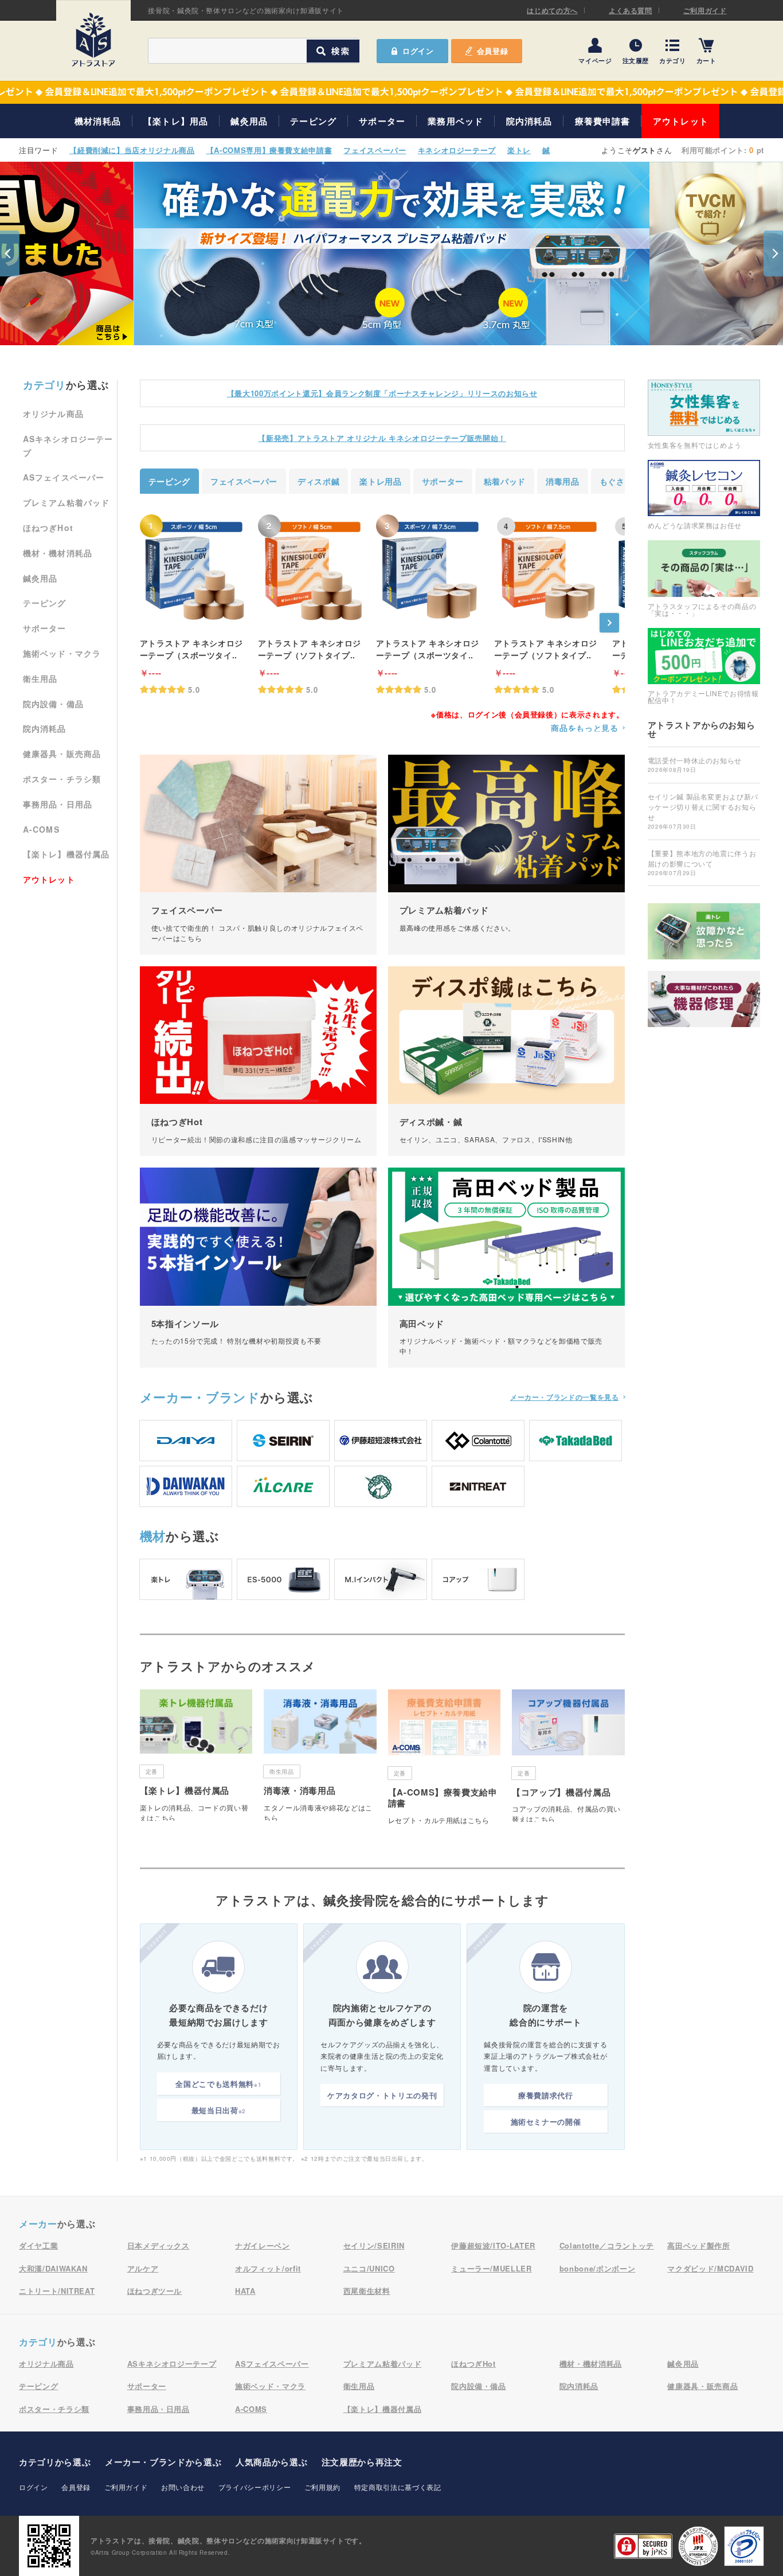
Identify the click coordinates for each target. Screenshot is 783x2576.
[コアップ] (478, 1579)
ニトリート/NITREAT (57, 2291)
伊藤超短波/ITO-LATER (493, 2245)
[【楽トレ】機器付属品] (196, 1755)
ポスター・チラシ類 (62, 779)
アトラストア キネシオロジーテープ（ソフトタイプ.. (310, 649)
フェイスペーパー (375, 150)
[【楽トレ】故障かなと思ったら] (704, 931)
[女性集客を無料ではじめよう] (704, 414)
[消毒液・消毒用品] (320, 1755)
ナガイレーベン (263, 2245)
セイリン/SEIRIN (374, 2245)
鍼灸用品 (249, 121)
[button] (10, 253)
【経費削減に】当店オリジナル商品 (132, 150)
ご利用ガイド (705, 10)
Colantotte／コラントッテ (607, 2245)
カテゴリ (673, 60)
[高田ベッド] (506, 1268)
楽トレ (519, 150)
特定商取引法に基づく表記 (398, 2487)
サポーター (382, 121)
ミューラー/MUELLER (491, 2268)
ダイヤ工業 (38, 2245)
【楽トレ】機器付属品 (66, 854)
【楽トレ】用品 (176, 121)
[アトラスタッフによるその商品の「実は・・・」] (704, 578)
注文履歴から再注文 (362, 2462)
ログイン (34, 2487)
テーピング (313, 121)
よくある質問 (631, 10)
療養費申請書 (603, 121)
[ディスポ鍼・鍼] (506, 1061)
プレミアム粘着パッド (66, 502)
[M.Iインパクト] (381, 1579)
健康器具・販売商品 (62, 754)
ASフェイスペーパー (64, 477)
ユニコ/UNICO (369, 2268)
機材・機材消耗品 (58, 553)
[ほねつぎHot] (258, 1061)
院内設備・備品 (53, 704)
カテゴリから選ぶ (55, 2462)
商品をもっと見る (584, 728)
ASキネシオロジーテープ (172, 2364)
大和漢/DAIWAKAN (53, 2268)
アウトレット (681, 121)
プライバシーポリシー (255, 2487)
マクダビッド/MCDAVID (710, 2268)
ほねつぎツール (155, 2291)
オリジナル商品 (53, 413)
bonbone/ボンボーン (597, 2268)
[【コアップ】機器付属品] (568, 1756)
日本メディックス (158, 2245)
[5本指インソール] (258, 1268)
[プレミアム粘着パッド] (506, 855)
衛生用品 (40, 678)
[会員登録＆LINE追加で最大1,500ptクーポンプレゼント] (391, 92)
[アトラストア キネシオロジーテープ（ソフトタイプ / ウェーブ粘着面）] (312, 570)
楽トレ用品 (380, 481)
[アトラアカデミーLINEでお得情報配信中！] (704, 666)
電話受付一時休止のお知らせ (695, 764)
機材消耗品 (98, 121)
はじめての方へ (552, 10)
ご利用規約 (322, 2487)
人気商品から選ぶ (271, 2462)
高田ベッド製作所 (698, 2245)
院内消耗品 (529, 121)
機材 (153, 1536)
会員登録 (493, 51)
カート (706, 60)
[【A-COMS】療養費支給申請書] (445, 1761)
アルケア (143, 2268)
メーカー (200, 1397)
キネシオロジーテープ (457, 150)
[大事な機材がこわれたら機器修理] (704, 999)
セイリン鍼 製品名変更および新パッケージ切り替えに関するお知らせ (703, 811)
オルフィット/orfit (268, 2268)
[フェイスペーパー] (258, 855)
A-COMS (41, 829)
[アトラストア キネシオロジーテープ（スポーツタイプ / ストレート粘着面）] (194, 570)
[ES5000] (283, 1579)
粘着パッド (505, 481)
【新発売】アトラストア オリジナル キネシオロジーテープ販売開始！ (382, 438)
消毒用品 (563, 481)
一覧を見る (565, 1397)
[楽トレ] (186, 1579)
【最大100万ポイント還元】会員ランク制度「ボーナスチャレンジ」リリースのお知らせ (382, 393)
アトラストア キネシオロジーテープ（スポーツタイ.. (191, 649)
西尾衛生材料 (367, 2291)
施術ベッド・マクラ (62, 653)
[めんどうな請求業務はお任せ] (704, 494)
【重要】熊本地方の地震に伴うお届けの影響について (702, 862)
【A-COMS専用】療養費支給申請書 (269, 150)
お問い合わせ (183, 2487)
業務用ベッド (455, 121)
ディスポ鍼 (318, 481)
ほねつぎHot (48, 528)
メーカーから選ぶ (163, 2462)
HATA (245, 2291)
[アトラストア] (93, 40)
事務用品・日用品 (58, 804)
